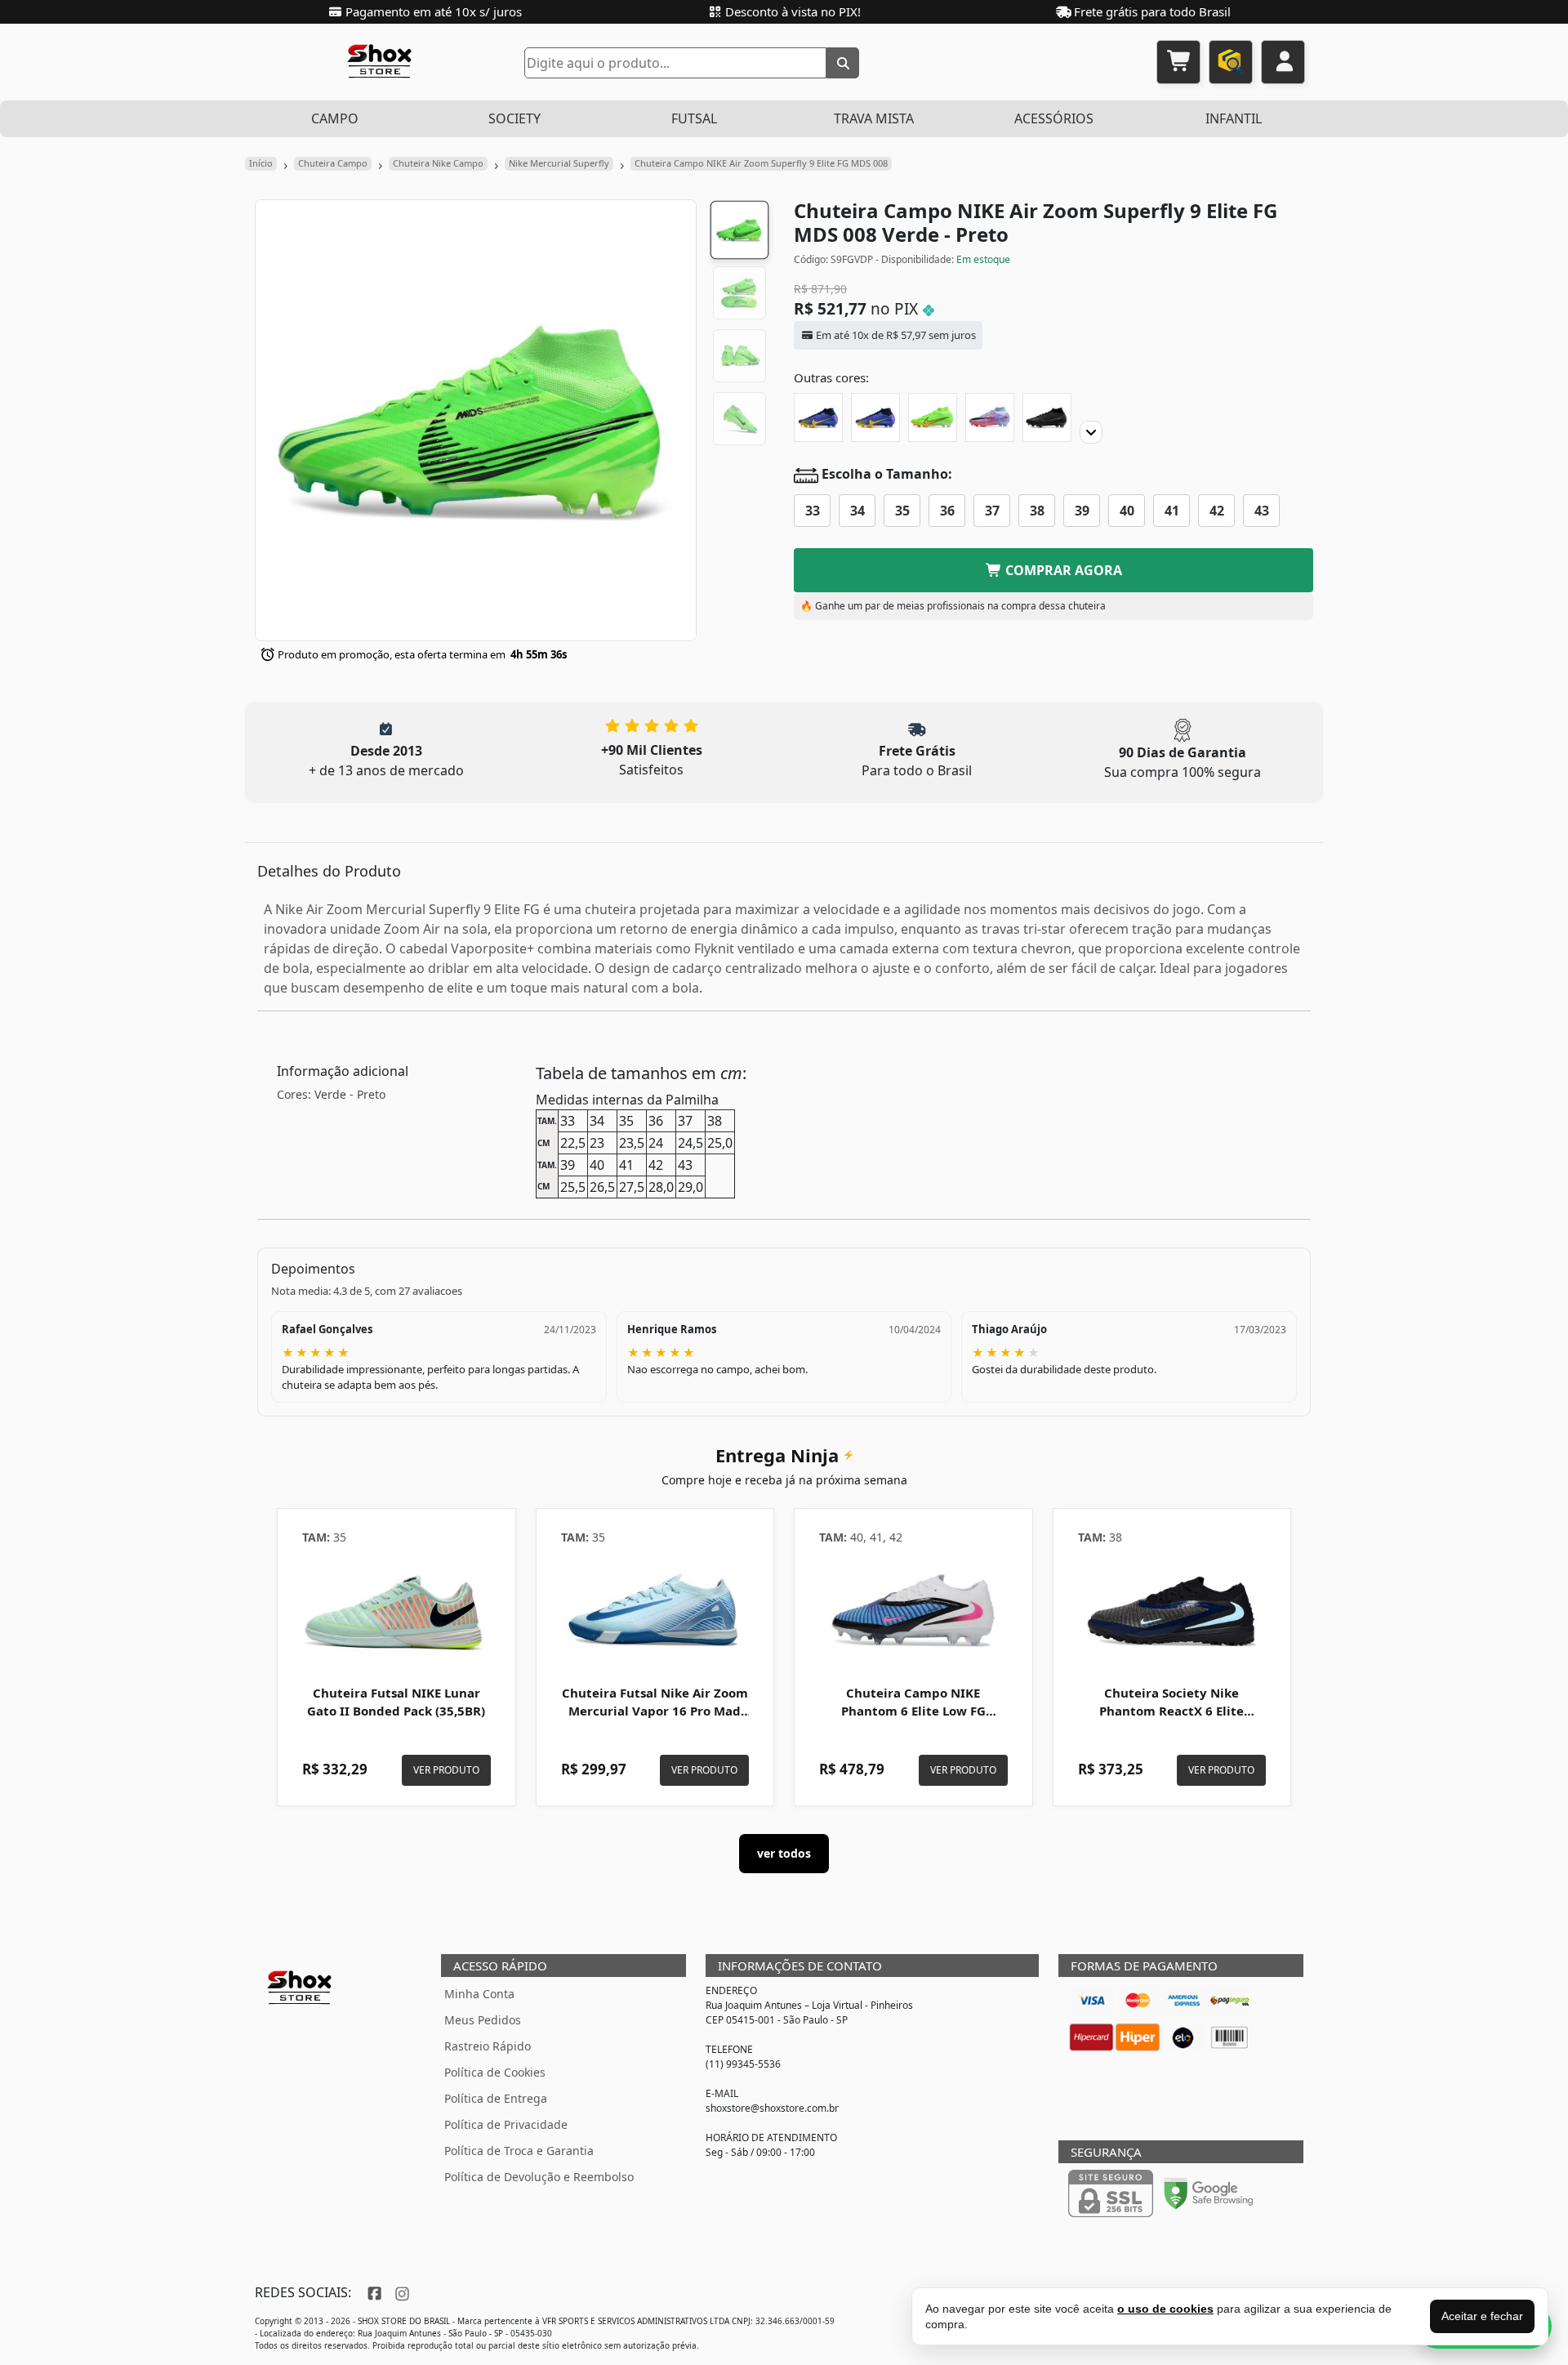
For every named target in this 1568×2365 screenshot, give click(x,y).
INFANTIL (1234, 118)
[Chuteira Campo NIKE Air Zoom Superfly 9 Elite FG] (818, 417)
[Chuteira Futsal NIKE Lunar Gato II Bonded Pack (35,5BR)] (396, 1610)
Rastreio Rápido (488, 2046)
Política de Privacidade (506, 2124)
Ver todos (784, 1853)
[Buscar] (843, 63)
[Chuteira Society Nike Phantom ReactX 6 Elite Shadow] (1172, 1610)
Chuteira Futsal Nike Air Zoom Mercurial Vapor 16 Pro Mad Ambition (655, 1711)
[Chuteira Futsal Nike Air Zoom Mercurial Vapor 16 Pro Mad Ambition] (655, 1610)
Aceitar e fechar (1482, 2316)
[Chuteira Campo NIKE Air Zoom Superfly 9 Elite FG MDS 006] (990, 417)
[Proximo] (1091, 432)
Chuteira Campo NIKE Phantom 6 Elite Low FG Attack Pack (913, 1711)
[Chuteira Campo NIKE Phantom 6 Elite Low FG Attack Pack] (913, 1610)
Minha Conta (479, 1994)
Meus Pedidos (483, 2020)
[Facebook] (373, 2292)
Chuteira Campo (333, 163)
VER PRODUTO (446, 1770)
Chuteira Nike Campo (438, 163)
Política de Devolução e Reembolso (539, 2177)
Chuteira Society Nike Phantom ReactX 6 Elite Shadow (1172, 1711)
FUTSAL (694, 118)
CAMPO (335, 118)
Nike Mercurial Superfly (559, 163)
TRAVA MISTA (874, 118)
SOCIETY (514, 118)
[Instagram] (400, 2292)
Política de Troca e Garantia (519, 2151)
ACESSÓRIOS (1054, 118)
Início (261, 163)
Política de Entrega (496, 2098)
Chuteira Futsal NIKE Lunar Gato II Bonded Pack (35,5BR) (396, 1702)
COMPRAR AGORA (1062, 570)
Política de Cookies (495, 2072)
